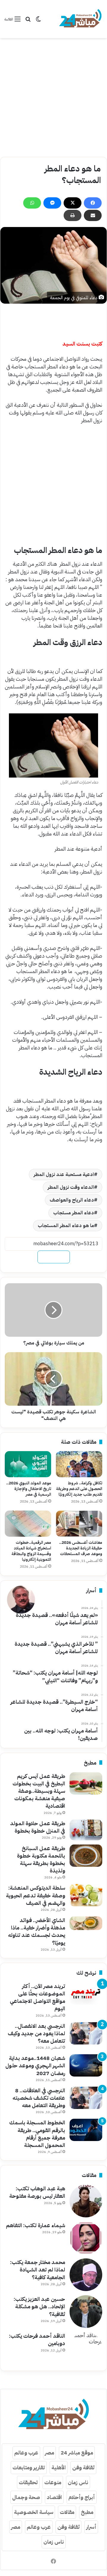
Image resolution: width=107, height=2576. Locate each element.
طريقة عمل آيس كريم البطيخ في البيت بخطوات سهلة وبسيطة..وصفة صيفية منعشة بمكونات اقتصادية (39, 1791)
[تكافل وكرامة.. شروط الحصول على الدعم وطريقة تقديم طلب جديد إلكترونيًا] (79, 1464)
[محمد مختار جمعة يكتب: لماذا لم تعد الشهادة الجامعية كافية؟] (86, 2275)
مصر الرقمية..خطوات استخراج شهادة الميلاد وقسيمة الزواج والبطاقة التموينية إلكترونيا (31, 1551)
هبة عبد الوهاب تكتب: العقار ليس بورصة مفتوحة (37, 2192)
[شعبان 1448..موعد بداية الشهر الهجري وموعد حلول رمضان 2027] (86, 2065)
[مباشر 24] (80, 19)
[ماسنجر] (52, 203)
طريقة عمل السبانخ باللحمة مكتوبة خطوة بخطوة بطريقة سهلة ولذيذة (41, 1860)
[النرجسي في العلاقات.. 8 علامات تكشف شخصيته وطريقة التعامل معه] (86, 2098)
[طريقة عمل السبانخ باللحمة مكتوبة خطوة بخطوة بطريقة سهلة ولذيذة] (86, 1856)
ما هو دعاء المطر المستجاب (66, 1226)
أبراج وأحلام (82, 2497)
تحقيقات (28, 2482)
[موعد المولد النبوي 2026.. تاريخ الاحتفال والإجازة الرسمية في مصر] (28, 1464)
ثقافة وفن (83, 2467)
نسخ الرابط (54, 1257)
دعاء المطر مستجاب (74, 1213)
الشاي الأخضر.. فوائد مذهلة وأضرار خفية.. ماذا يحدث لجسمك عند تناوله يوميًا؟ (37, 1931)
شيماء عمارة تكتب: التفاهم (36, 2225)
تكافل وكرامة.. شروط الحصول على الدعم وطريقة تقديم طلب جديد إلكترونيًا (79, 1489)
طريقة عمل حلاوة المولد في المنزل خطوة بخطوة (38, 1827)
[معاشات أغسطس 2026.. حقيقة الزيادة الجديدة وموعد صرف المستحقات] (79, 1524)
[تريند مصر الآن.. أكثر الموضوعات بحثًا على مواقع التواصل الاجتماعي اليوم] (86, 1994)
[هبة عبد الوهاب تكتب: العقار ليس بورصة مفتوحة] (86, 2201)
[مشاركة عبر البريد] (93, 215)
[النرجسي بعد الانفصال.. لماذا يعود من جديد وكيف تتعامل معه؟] (86, 2033)
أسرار (91, 2527)
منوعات (53, 2482)
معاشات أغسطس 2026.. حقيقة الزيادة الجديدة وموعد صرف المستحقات (81, 1548)
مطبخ (87, 2512)
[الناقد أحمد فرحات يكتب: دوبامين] (86, 2348)
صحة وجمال (26, 2497)
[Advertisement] (53, 97)
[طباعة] (73, 215)
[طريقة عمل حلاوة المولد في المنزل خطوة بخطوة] (86, 1830)
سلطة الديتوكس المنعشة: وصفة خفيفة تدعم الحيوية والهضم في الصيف (36, 1895)
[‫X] (73, 203)
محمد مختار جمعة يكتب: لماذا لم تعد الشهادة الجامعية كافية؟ (38, 2270)
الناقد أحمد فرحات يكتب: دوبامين (37, 2339)
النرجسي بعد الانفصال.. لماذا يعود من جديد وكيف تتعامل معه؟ (36, 2033)
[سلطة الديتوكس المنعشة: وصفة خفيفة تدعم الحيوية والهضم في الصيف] (86, 1895)
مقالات (67, 2512)
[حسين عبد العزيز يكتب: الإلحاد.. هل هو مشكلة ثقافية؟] (86, 2312)
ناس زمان (78, 2482)
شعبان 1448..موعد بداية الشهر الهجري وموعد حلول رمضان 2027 (35, 2065)
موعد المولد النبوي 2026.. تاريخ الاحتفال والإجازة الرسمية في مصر (29, 1489)
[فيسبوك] (93, 203)
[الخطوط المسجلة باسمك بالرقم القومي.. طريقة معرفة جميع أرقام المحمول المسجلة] (86, 2130)
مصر (49, 2453)
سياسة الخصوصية (34, 2512)
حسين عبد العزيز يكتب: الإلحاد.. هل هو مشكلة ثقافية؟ (39, 2306)
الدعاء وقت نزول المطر (71, 1187)
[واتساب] (32, 203)
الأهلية (59, 2467)
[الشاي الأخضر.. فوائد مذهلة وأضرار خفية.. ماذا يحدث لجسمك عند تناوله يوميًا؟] (86, 1923)
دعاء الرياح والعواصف (72, 1200)
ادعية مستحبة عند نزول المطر (64, 1175)
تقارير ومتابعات (29, 2467)
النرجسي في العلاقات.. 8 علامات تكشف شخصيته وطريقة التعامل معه (39, 2098)
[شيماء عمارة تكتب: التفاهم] (86, 2238)
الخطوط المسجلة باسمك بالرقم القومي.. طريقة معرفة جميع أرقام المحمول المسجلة (37, 2134)
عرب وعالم (26, 2453)
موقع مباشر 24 (77, 2453)
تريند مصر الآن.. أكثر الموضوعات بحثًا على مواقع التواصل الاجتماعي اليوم (37, 1997)
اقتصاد (54, 2497)
